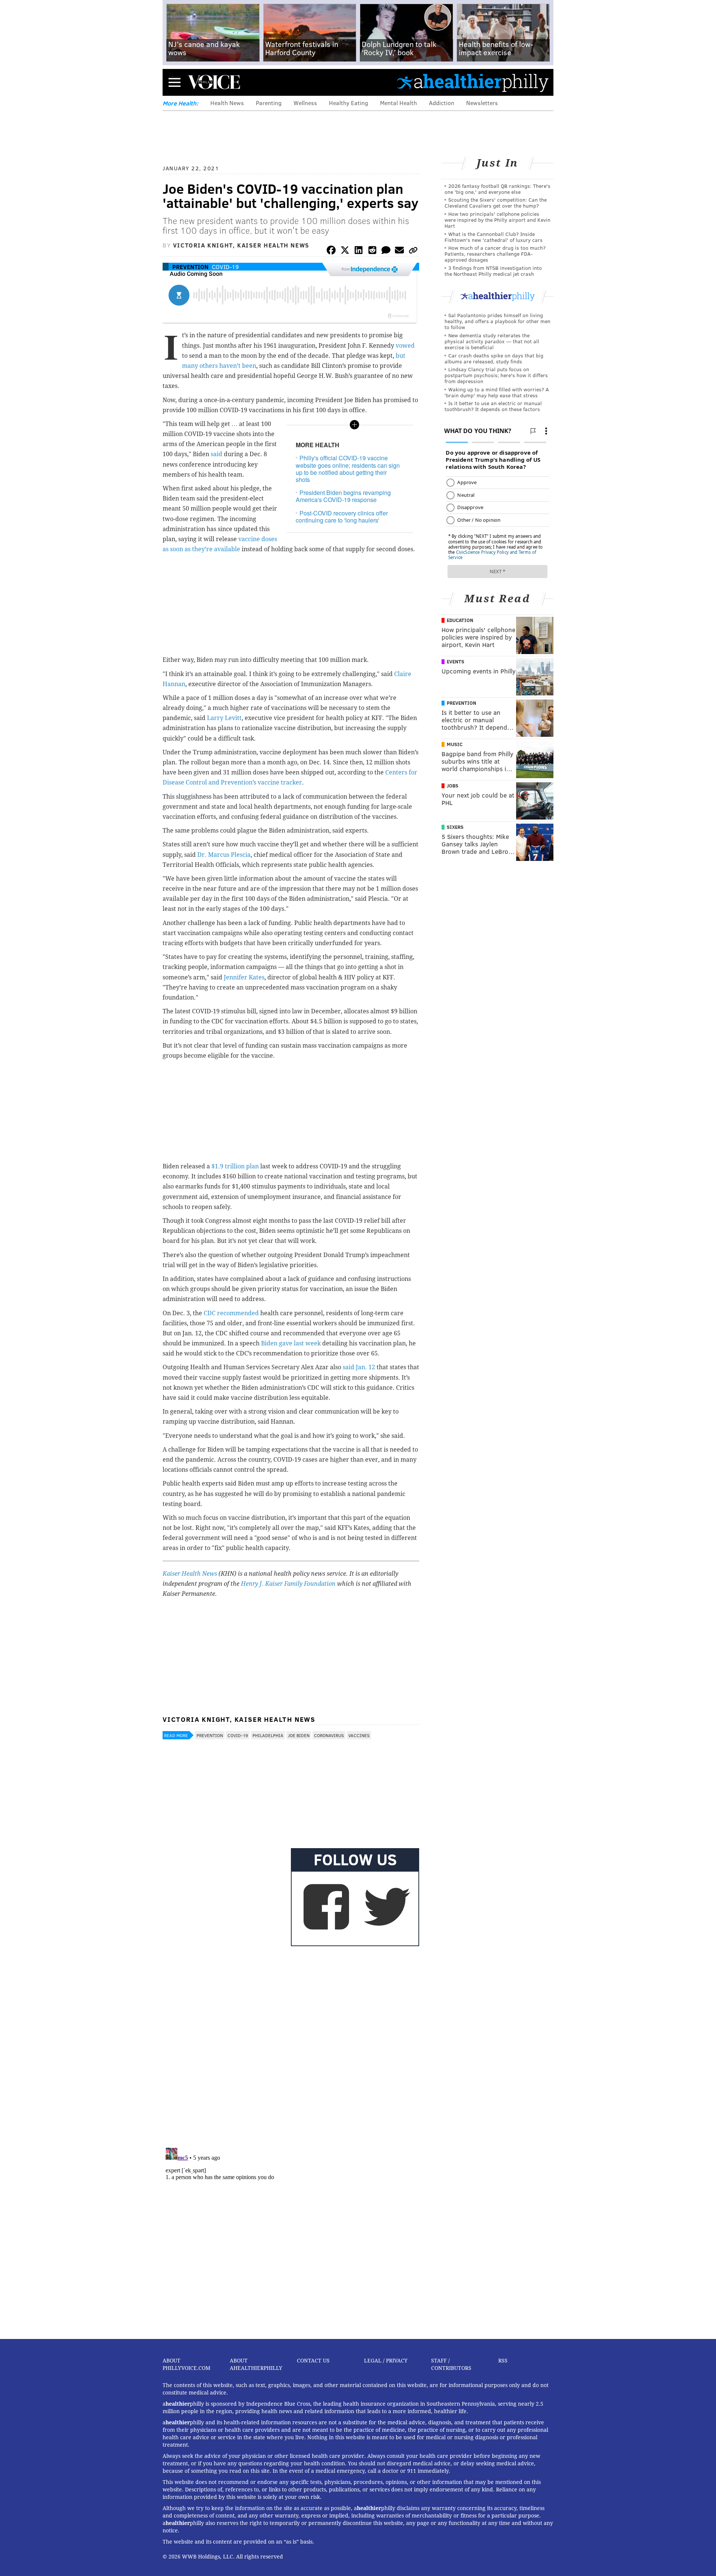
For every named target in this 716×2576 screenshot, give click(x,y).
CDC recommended (231, 1313)
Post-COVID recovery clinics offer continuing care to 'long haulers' (342, 517)
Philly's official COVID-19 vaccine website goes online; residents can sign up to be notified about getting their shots (348, 469)
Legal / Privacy (386, 2361)
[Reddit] (372, 251)
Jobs (453, 786)
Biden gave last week (291, 1343)
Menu (175, 82)
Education (460, 620)
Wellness (305, 103)
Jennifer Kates (244, 977)
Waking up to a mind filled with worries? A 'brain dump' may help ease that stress (497, 392)
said (216, 454)
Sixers (455, 827)
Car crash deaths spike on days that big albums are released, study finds (494, 358)
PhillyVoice (214, 82)
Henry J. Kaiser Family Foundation (288, 1584)
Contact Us (313, 2361)
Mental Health (398, 103)
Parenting (269, 103)
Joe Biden (299, 1735)
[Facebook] (331, 251)
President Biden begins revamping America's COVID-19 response (343, 496)
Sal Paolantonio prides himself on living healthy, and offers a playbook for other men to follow (497, 321)
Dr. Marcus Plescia (224, 855)
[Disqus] (291, 2045)
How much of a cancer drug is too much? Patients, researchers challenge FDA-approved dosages (495, 254)
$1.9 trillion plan (235, 1166)
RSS (503, 2361)
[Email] (399, 251)
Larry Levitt (224, 718)
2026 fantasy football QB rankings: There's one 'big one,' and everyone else (497, 189)
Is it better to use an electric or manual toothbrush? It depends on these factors (493, 406)
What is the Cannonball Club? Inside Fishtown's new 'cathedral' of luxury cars (494, 237)
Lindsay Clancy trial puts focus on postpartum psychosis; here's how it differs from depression (496, 375)
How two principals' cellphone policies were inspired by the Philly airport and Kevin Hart (497, 220)
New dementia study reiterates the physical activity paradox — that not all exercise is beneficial (492, 341)
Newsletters (482, 103)
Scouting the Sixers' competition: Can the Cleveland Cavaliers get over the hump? (496, 203)
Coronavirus (329, 1735)
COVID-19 (225, 267)
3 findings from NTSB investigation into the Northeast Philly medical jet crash (493, 271)
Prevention (190, 267)
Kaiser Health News (190, 1574)
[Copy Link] (413, 251)
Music (455, 744)
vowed (405, 346)
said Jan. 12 (359, 1367)
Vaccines (359, 1735)
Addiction (442, 103)
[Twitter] (345, 251)
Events (456, 662)
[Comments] (386, 251)
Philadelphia (268, 1735)
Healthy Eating (348, 103)
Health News (227, 103)
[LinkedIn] (359, 251)
